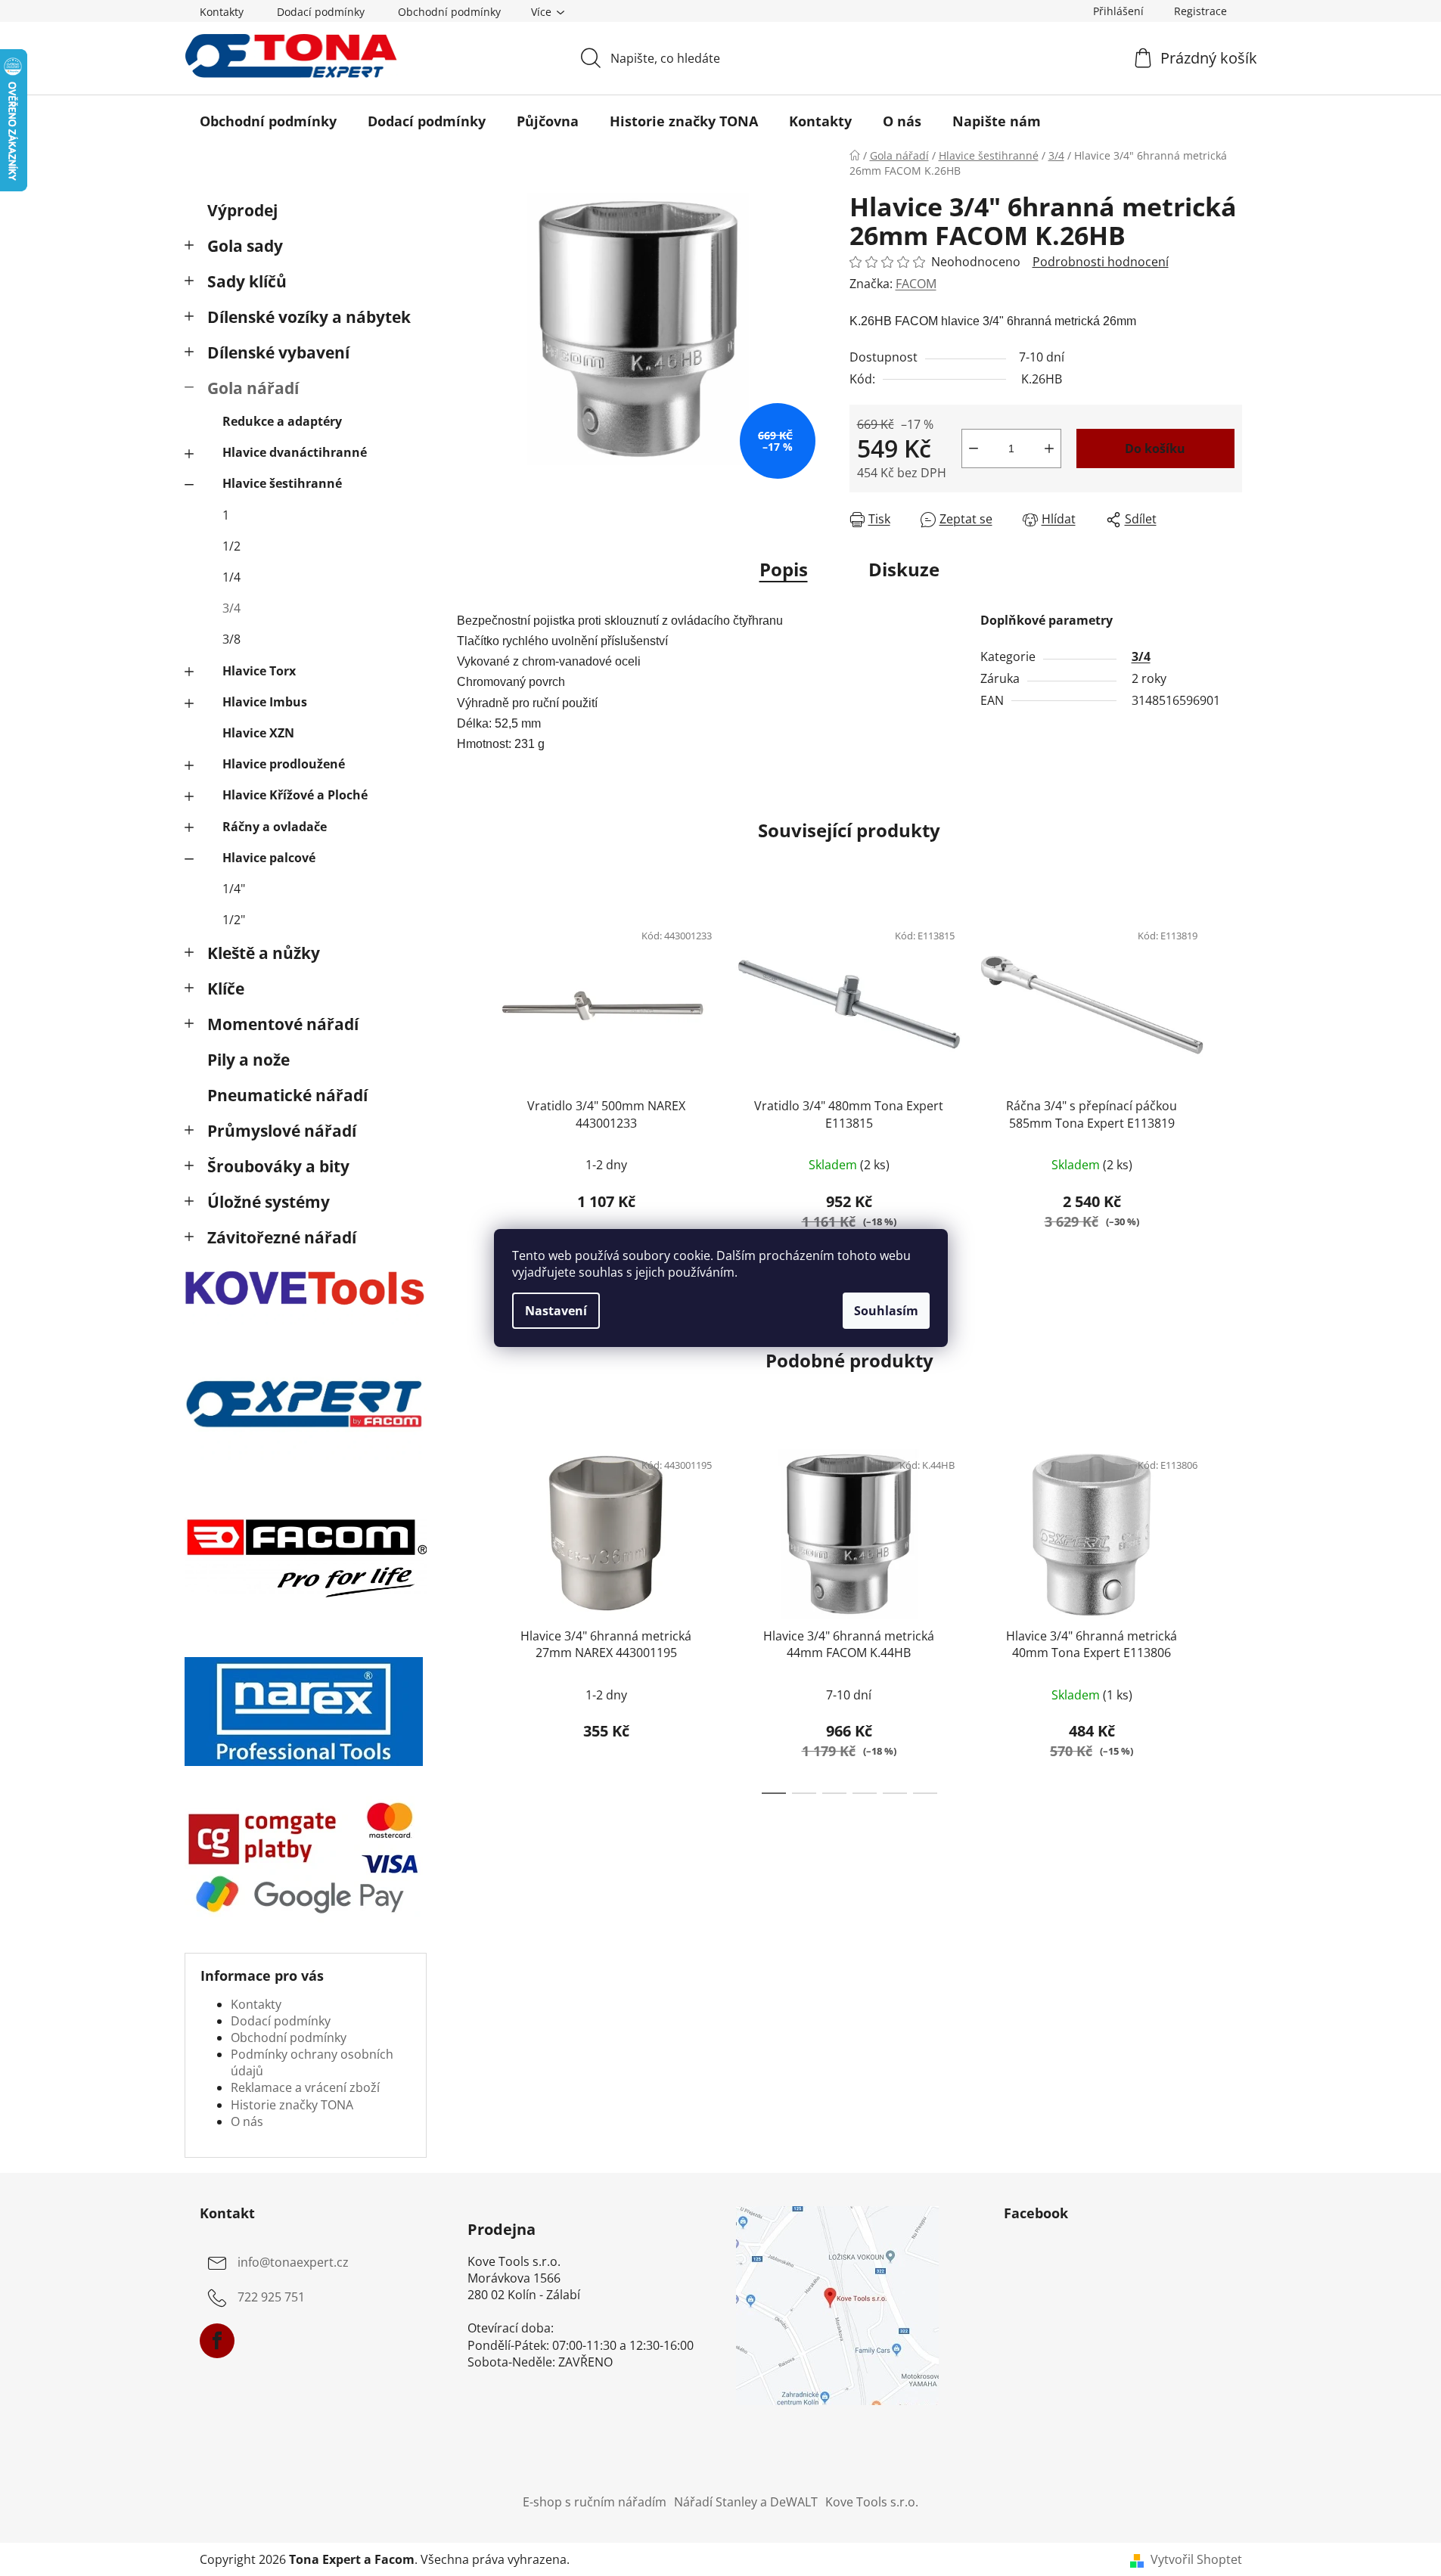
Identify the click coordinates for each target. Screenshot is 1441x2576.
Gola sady (245, 246)
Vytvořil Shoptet (1196, 2559)
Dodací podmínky (321, 12)
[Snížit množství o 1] (974, 448)
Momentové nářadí (283, 1024)
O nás (247, 2121)
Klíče (226, 989)
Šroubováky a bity (278, 1166)
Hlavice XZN (258, 733)
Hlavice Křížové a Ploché (295, 795)
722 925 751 (271, 2297)
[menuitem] (268, 121)
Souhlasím (886, 1311)
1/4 (231, 577)
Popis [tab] (784, 569)
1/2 (231, 546)
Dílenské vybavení (278, 352)
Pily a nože (248, 1060)
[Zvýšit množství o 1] (1049, 448)
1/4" (234, 889)
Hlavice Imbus (265, 702)
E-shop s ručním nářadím (595, 2502)
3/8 (231, 639)
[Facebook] (217, 2341)
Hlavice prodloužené (284, 764)
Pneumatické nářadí (287, 1095)
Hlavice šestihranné (282, 483)
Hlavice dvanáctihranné (295, 452)
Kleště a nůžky (264, 953)
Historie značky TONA (292, 2105)
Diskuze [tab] (904, 569)
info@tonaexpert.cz (293, 2262)
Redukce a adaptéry (282, 421)
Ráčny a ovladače (275, 827)
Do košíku (1155, 448)
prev (469, 1088)
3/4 (231, 608)
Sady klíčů (247, 281)
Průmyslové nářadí (282, 1131)
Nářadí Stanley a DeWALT (746, 2502)
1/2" (234, 920)
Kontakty (222, 12)
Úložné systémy (269, 1202)
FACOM (916, 284)
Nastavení (556, 1311)
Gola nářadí (253, 388)
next (1230, 1088)
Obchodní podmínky (449, 12)
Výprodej (242, 210)
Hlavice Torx (259, 671)
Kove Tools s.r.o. (872, 2502)
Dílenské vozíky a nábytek (309, 317)
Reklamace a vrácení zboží (305, 2087)
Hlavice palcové (269, 858)
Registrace (1200, 11)
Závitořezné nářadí (282, 1237)
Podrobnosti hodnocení (1101, 262)
